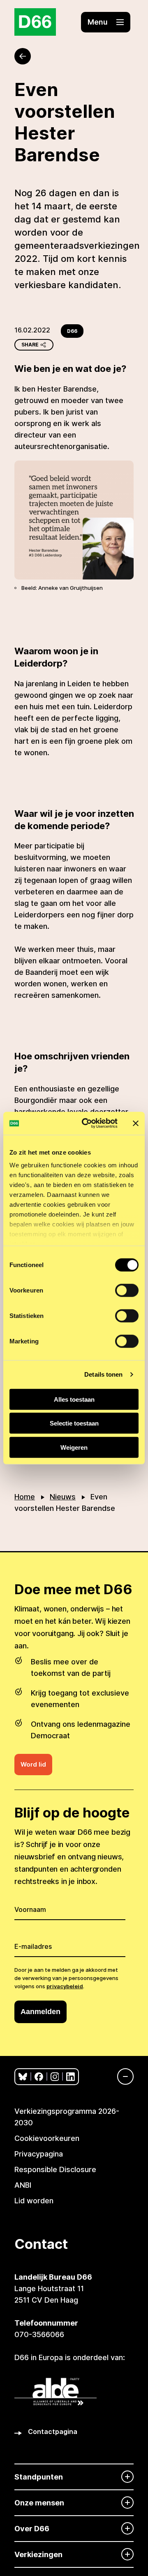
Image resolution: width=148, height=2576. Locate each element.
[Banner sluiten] (136, 1123)
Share (30, 345)
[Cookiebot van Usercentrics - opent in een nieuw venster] (87, 1123)
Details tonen (103, 1374)
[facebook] (39, 2077)
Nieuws (63, 1497)
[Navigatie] (121, 2076)
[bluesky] (23, 2077)
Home (25, 1497)
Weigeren (74, 1447)
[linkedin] (71, 2077)
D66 (72, 331)
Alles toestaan (74, 1399)
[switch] (127, 1290)
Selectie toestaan (74, 1423)
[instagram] (55, 2077)
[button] (106, 22)
